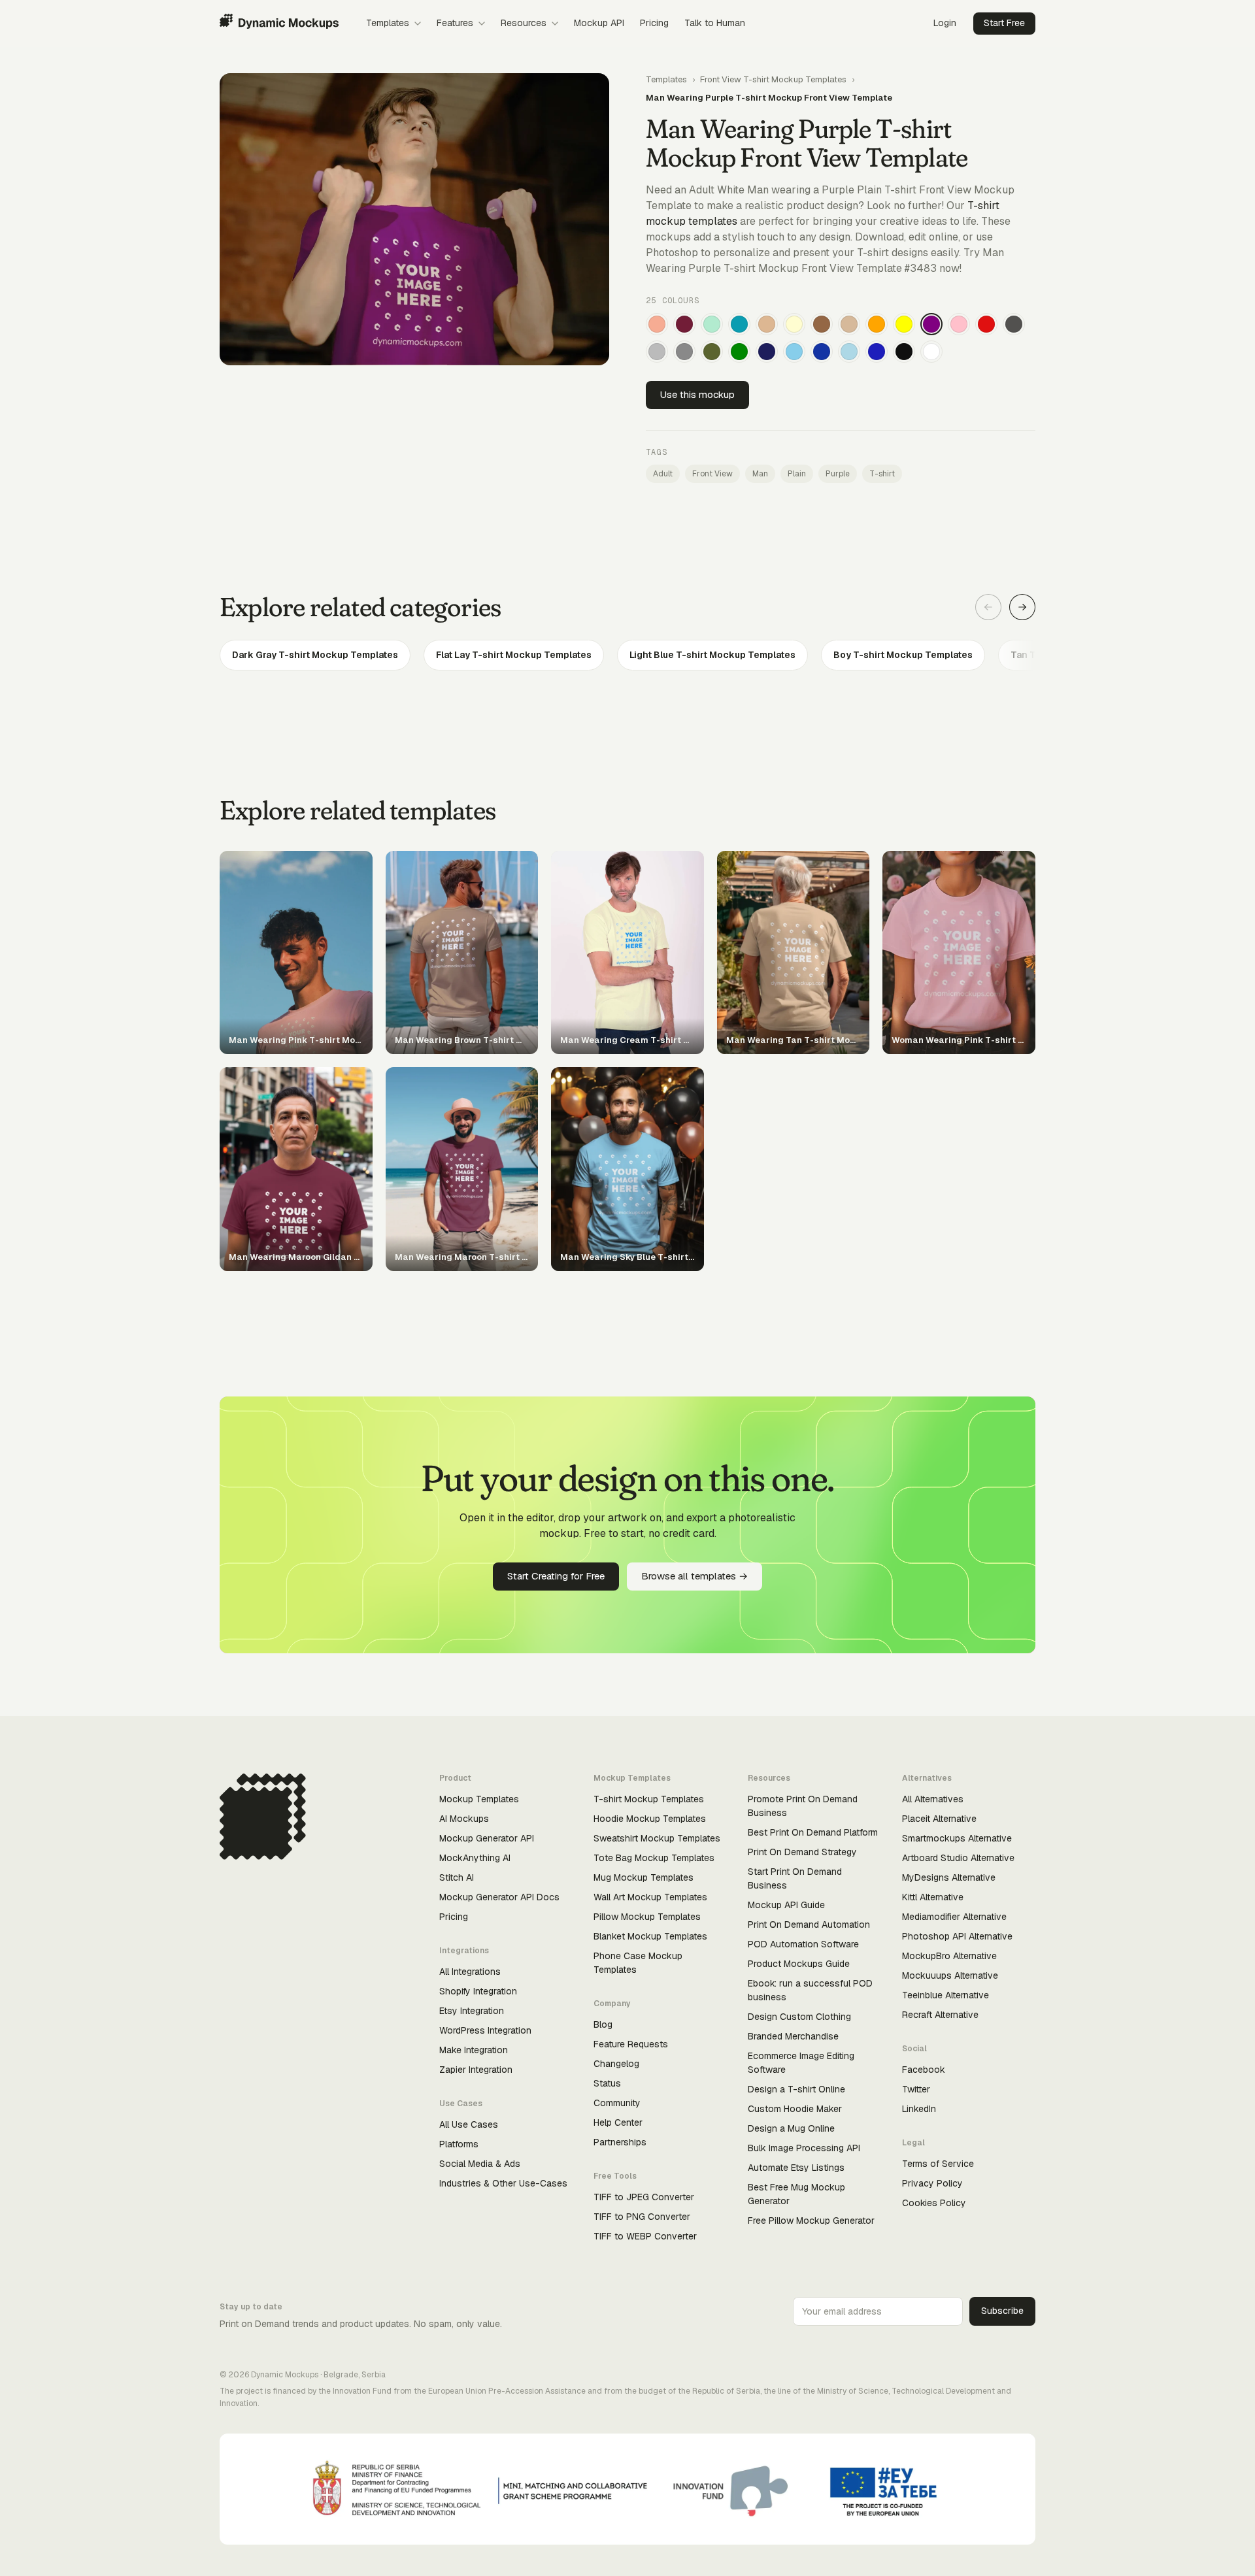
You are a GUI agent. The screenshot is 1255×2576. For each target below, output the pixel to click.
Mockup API (599, 23)
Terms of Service (938, 2164)
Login (945, 23)
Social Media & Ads (480, 2164)
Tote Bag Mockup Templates (654, 1858)
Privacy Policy (932, 2183)
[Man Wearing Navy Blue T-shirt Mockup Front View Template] (767, 352)
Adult (663, 474)
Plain (797, 474)
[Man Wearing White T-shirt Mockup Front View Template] (931, 352)
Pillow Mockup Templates (647, 1917)
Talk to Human (715, 23)
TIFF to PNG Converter (642, 2217)
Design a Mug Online (791, 2128)
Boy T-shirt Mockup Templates (903, 655)
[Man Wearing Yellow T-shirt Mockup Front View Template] (904, 324)
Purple (838, 474)
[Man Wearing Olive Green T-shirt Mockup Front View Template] (712, 352)
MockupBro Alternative (949, 1956)
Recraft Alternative (940, 2015)
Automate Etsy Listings (796, 2168)
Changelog (616, 2064)
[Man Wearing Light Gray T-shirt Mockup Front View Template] (657, 352)
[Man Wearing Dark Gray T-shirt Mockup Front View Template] (1014, 324)
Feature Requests (631, 2044)
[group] (627, 655)
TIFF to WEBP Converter (645, 2236)
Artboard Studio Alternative (958, 1858)
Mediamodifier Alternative (954, 1917)
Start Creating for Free (556, 1576)
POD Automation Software (803, 1944)
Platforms (459, 2144)
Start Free (1004, 23)
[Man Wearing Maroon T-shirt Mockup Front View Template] (684, 324)
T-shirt (882, 474)
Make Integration (474, 2050)
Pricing (654, 23)
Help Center (618, 2122)
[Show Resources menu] (555, 24)
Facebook (924, 2070)
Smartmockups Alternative (957, 1838)
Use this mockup (697, 394)
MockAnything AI (475, 1858)
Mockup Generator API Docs (499, 1897)
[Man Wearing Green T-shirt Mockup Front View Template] (739, 352)
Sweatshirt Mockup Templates (657, 1838)
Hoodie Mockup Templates (650, 1819)
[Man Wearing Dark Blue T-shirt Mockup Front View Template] (822, 352)
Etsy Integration (472, 2011)
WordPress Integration (485, 2030)
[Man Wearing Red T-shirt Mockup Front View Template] (986, 324)
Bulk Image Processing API (804, 2148)
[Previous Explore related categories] (988, 607)
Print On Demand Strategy (802, 1852)
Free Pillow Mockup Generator (811, 2221)
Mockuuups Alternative (950, 1975)
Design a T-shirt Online (796, 2089)
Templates (388, 23)
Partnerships (620, 2142)
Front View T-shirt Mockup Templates (773, 79)
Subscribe (1002, 2311)
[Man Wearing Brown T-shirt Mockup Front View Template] (822, 324)
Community (617, 2103)
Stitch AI (457, 1877)
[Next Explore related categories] (1022, 607)
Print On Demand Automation (809, 1924)
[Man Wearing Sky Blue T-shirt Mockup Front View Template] (794, 352)
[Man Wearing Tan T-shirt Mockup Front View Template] (767, 324)
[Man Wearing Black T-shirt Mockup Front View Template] (904, 352)
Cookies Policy (934, 2203)
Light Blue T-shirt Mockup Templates (712, 655)
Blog (603, 2024)
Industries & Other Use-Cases (503, 2183)
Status (607, 2083)
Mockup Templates (479, 1799)
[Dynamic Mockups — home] (279, 24)
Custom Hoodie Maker (795, 2109)
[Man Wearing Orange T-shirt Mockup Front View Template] (877, 324)
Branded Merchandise (793, 2036)
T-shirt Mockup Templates (649, 1799)
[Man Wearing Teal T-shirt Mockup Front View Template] (739, 324)
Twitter (916, 2089)
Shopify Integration (478, 1991)
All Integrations (470, 1972)
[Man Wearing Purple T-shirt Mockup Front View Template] (931, 324)
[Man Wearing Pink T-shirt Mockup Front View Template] (959, 324)
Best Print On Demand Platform (813, 1832)
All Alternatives (933, 1799)
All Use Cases (469, 2124)
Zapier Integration (476, 2070)
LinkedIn (919, 2109)
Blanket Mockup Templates (650, 1936)
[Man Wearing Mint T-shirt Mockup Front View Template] (712, 324)
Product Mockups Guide (799, 1964)
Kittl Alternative (933, 1897)
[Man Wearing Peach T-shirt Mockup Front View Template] (657, 324)
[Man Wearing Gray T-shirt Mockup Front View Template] (684, 352)
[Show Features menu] (482, 24)
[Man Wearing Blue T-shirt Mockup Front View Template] (877, 352)
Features (455, 23)
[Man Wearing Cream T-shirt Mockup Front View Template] (794, 324)
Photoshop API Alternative (957, 1936)
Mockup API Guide (786, 1905)
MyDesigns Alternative (949, 1877)
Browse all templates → (694, 1576)
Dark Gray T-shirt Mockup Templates (315, 655)
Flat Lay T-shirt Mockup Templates (514, 655)
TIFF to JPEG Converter (644, 2197)
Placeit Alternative (939, 1819)
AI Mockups (464, 1819)
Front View (712, 474)
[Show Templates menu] (418, 24)
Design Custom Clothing (799, 2017)
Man (760, 474)
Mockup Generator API (487, 1838)
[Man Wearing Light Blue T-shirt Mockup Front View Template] (849, 352)
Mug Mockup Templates (644, 1877)
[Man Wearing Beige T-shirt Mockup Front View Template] (849, 324)
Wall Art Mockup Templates (650, 1897)
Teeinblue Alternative (945, 1995)
